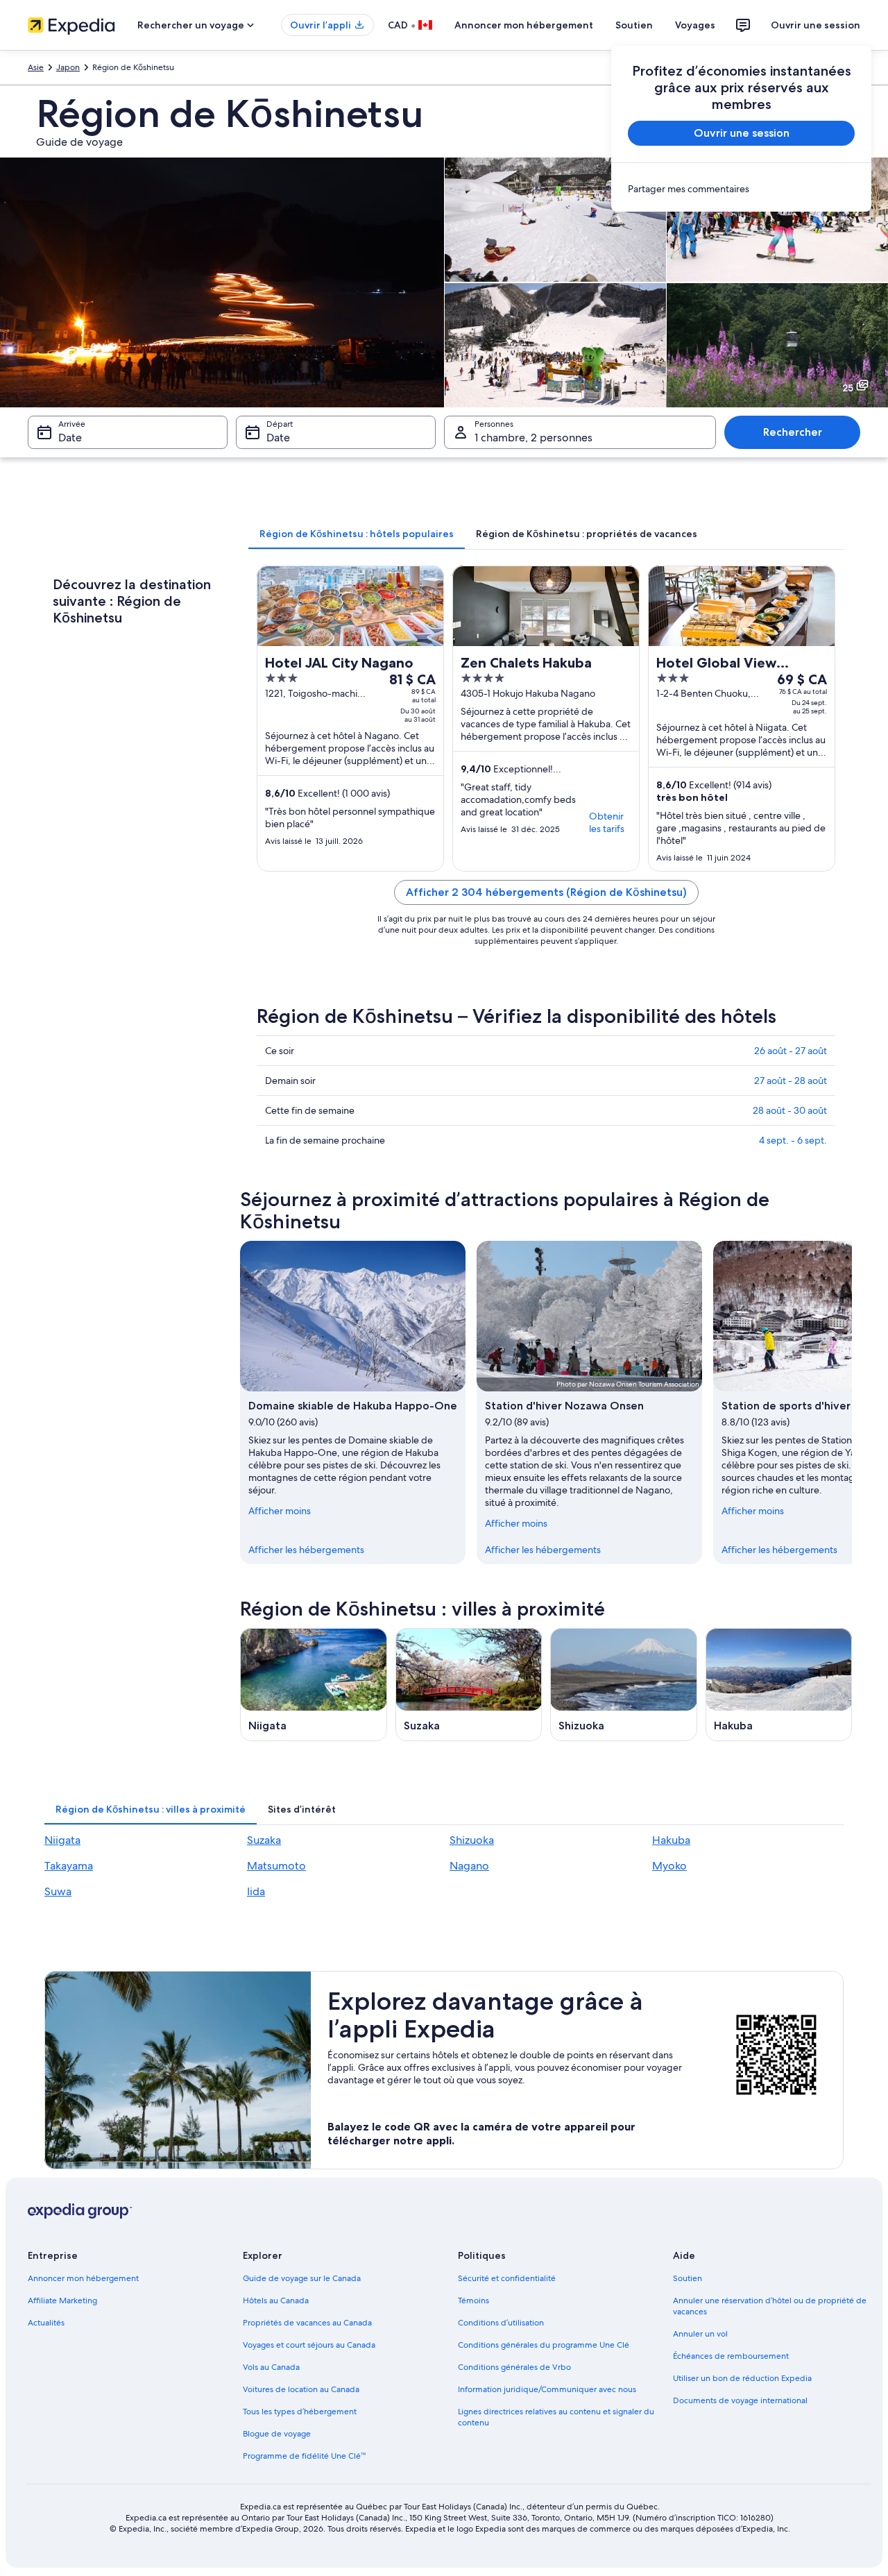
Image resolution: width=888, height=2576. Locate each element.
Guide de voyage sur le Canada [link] (302, 2278)
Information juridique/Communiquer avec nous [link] (547, 2389)
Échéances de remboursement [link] (731, 2356)
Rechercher (793, 432)
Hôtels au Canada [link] (276, 2300)
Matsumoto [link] (276, 1866)
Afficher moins (280, 1511)
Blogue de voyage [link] (277, 2434)
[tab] (357, 534)
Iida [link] (256, 1891)
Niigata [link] (62, 1840)
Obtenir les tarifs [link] (607, 822)
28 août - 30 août (790, 1110)
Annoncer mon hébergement (524, 25)
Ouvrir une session (816, 25)
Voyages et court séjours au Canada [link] (309, 2345)
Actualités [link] (46, 2323)
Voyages (695, 25)
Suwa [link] (58, 1891)
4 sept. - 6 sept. (793, 1140)
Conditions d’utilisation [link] (501, 2323)
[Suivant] (852, 1403)
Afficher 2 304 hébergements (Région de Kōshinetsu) (546, 892)
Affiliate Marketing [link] (62, 2300)
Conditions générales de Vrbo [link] (514, 2367)
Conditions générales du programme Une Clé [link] (544, 2345)
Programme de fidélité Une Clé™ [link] (304, 2456)
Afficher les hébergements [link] (306, 1550)
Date (70, 438)
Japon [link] (68, 67)
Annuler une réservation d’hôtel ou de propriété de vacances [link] (770, 2306)
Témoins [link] (473, 2300)
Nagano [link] (469, 1866)
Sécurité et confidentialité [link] (507, 2278)
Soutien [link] (688, 2278)
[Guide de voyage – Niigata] (314, 1685)
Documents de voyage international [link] (740, 2400)
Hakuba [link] (671, 1840)
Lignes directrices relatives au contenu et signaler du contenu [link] (556, 2417)
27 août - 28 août (791, 1081)
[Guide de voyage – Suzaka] (469, 1685)
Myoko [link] (669, 1866)
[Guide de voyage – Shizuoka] (624, 1685)
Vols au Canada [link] (271, 2367)
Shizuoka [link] (472, 1840)
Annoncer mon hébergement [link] (83, 2278)
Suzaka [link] (264, 1840)
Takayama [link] (69, 1866)
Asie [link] (36, 67)
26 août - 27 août (791, 1051)
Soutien (634, 25)
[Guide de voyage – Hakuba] (779, 1685)
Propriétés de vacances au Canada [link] (307, 2323)
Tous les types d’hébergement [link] (300, 2412)
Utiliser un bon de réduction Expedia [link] (742, 2378)
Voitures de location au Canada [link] (301, 2389)
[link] (741, 189)
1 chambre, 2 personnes (533, 438)
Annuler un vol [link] (700, 2334)
